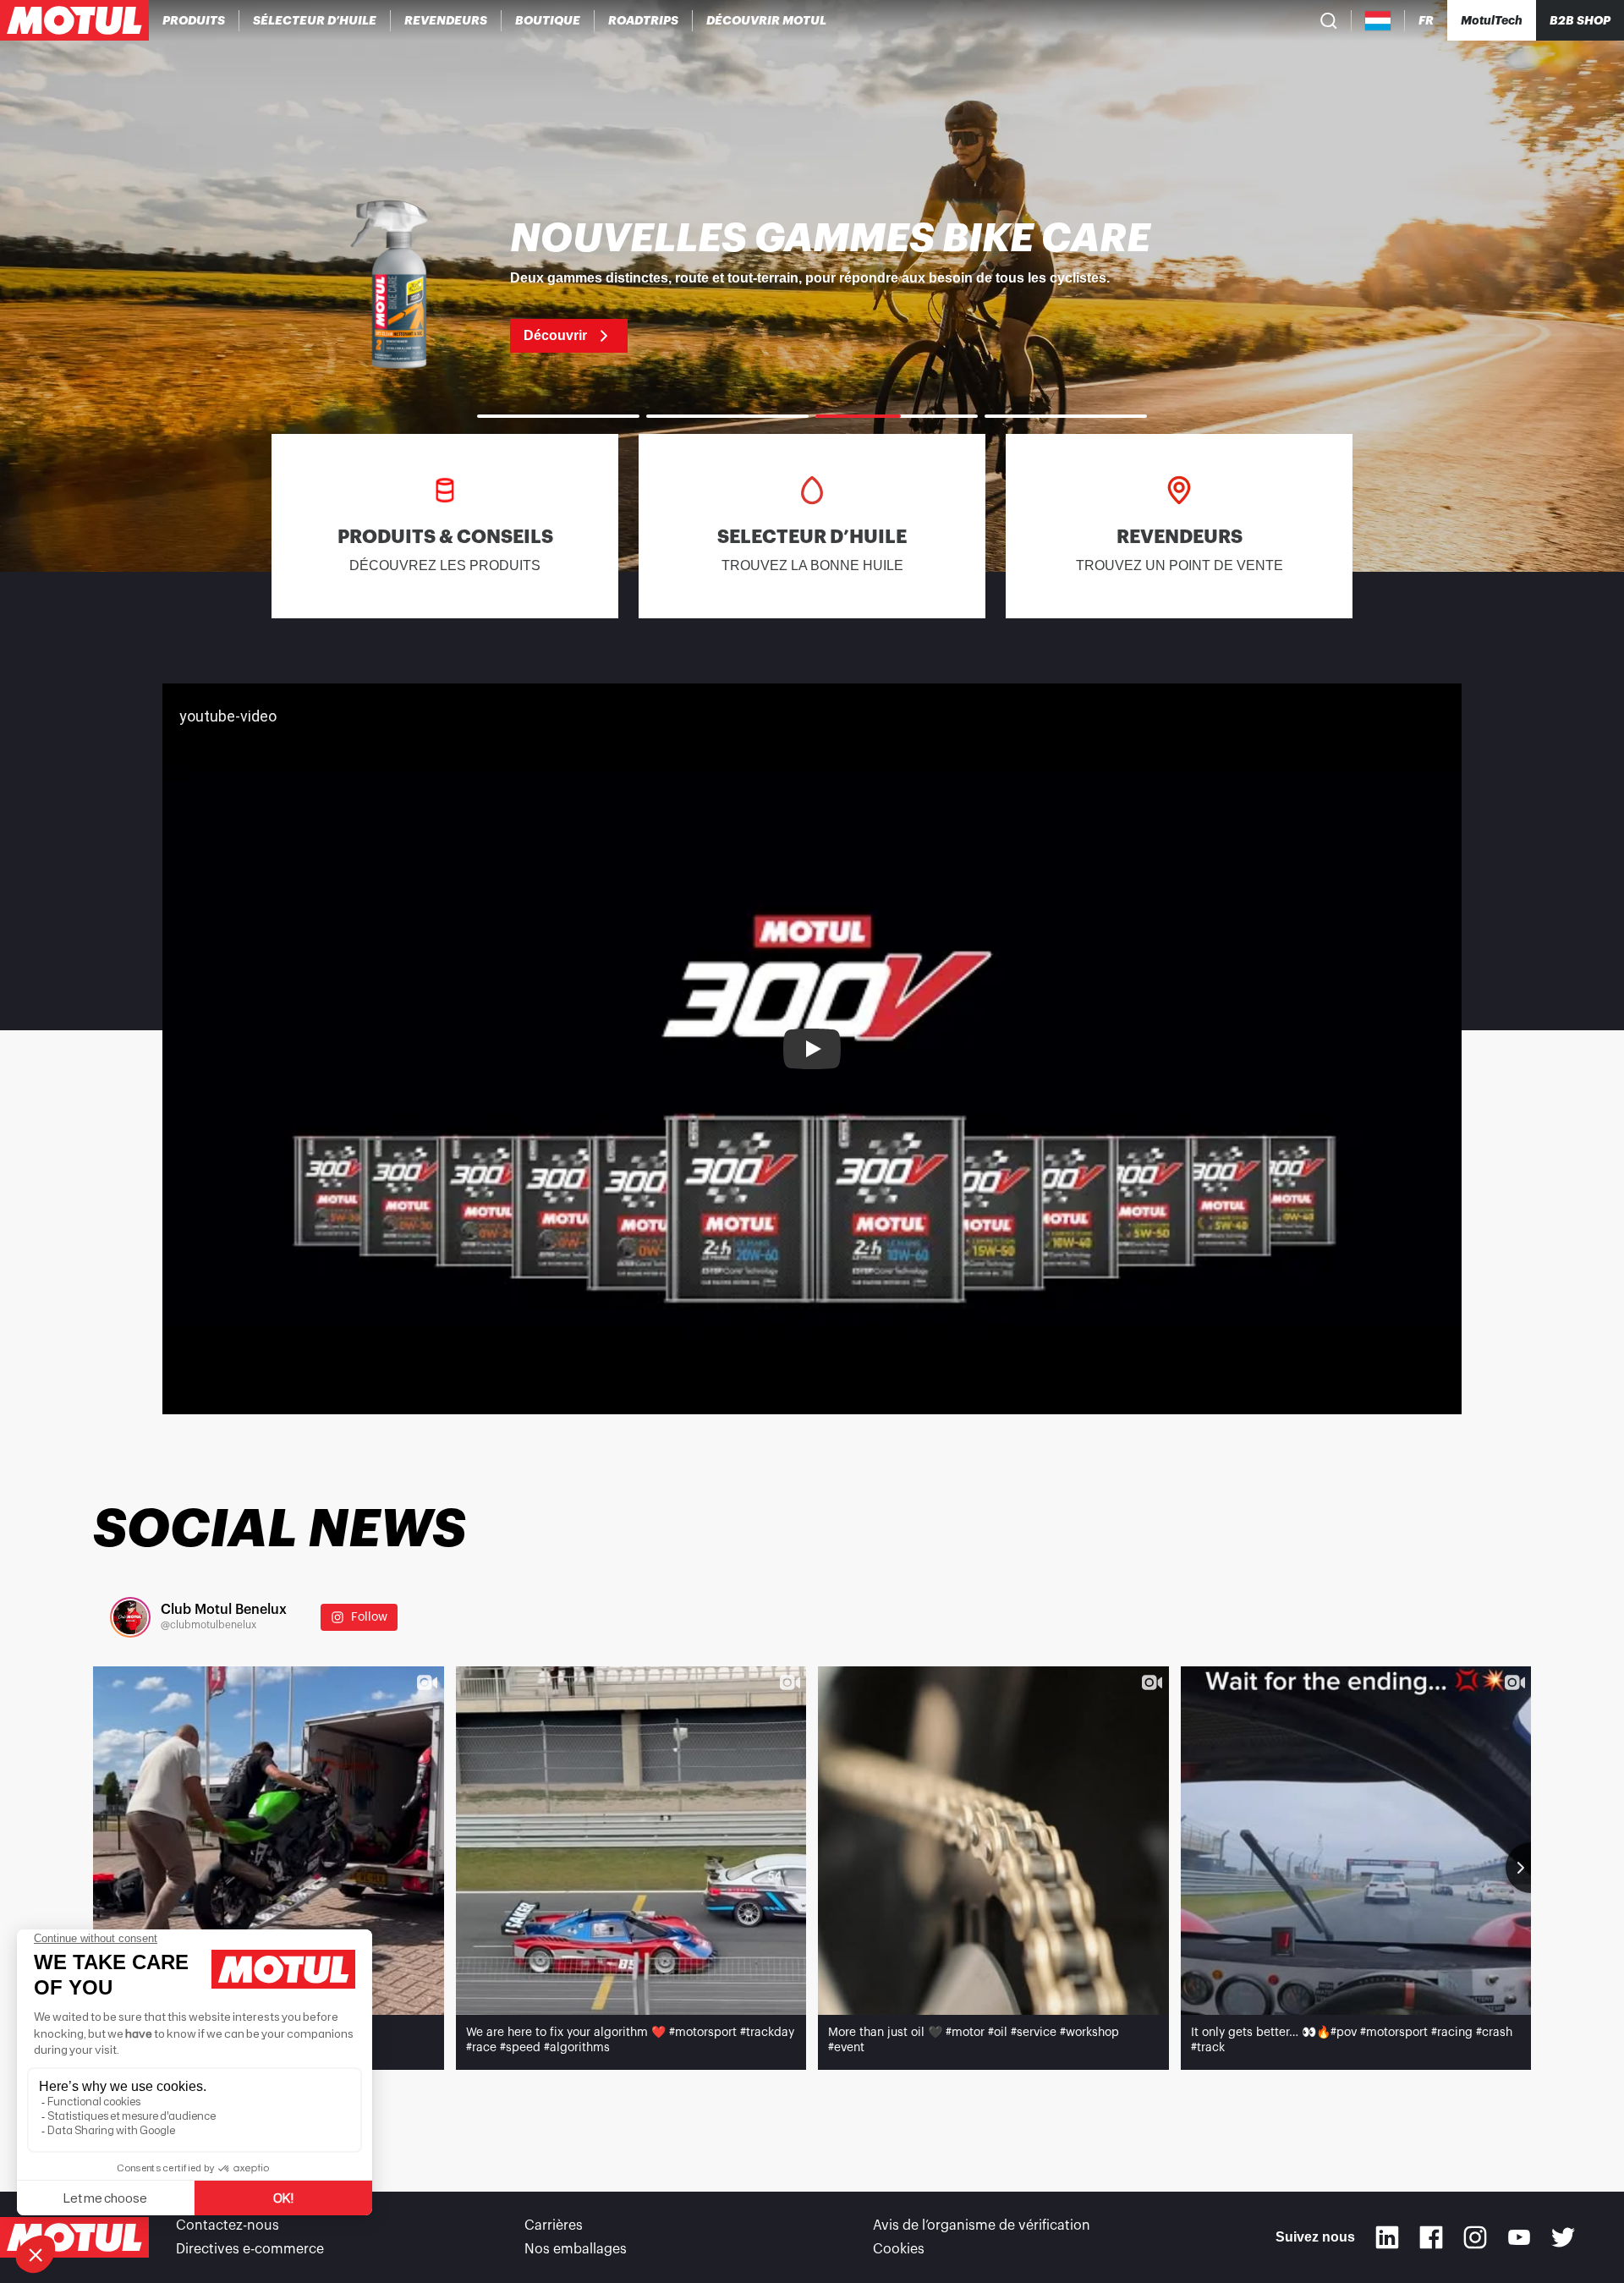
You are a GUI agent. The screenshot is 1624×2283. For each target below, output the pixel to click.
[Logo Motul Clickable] (74, 20)
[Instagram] (1475, 2237)
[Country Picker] (1378, 21)
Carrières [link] (554, 2225)
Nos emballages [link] (576, 2249)
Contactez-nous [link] (228, 2225)
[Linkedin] (1387, 2237)
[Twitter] (1563, 2237)
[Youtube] (1519, 2237)
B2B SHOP (1580, 20)
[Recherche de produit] (1329, 20)
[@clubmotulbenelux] (130, 1617)
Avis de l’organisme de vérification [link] (982, 2225)
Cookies (899, 2249)
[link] (548, 20)
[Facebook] (1431, 2237)
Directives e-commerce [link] (250, 2249)
